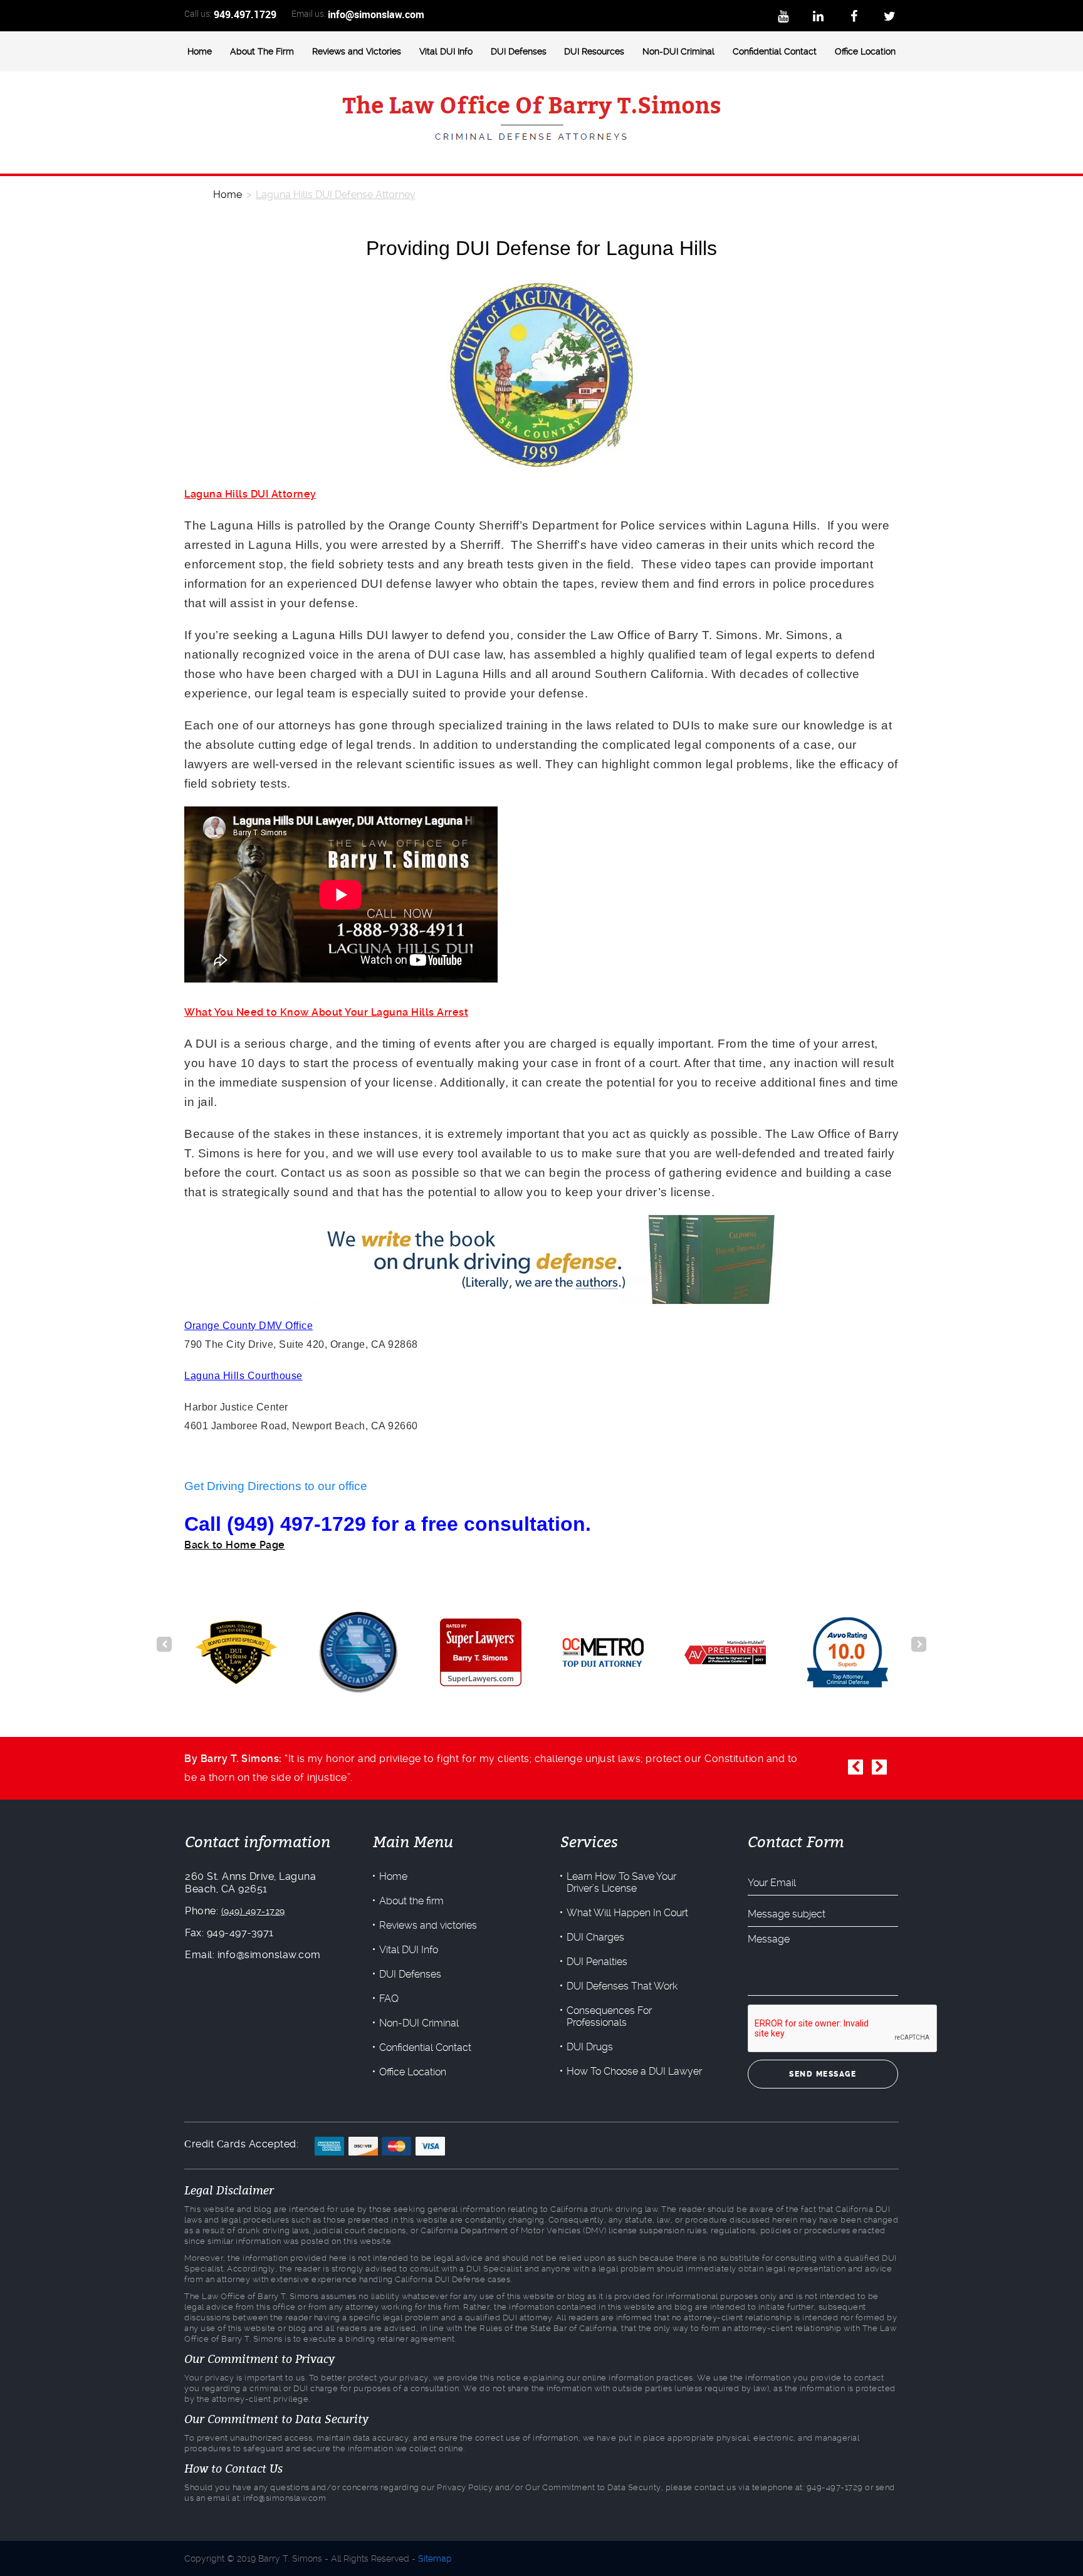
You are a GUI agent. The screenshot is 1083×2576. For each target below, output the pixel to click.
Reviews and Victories (357, 51)
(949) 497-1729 (253, 1911)
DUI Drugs (590, 2047)
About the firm (411, 1901)
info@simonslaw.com (376, 14)
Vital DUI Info (446, 51)
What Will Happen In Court (627, 1913)
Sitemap (435, 2558)
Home (200, 51)
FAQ (389, 1999)
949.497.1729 (245, 14)
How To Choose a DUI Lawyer (634, 2071)
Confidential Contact (775, 51)
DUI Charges (595, 1937)
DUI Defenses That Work (622, 1986)
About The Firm (262, 51)
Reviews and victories (428, 1925)
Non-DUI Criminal (678, 51)
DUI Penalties (597, 1962)
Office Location (865, 51)
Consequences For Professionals (609, 2016)
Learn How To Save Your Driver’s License (621, 1882)
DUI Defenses (519, 51)
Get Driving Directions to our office (276, 1486)
